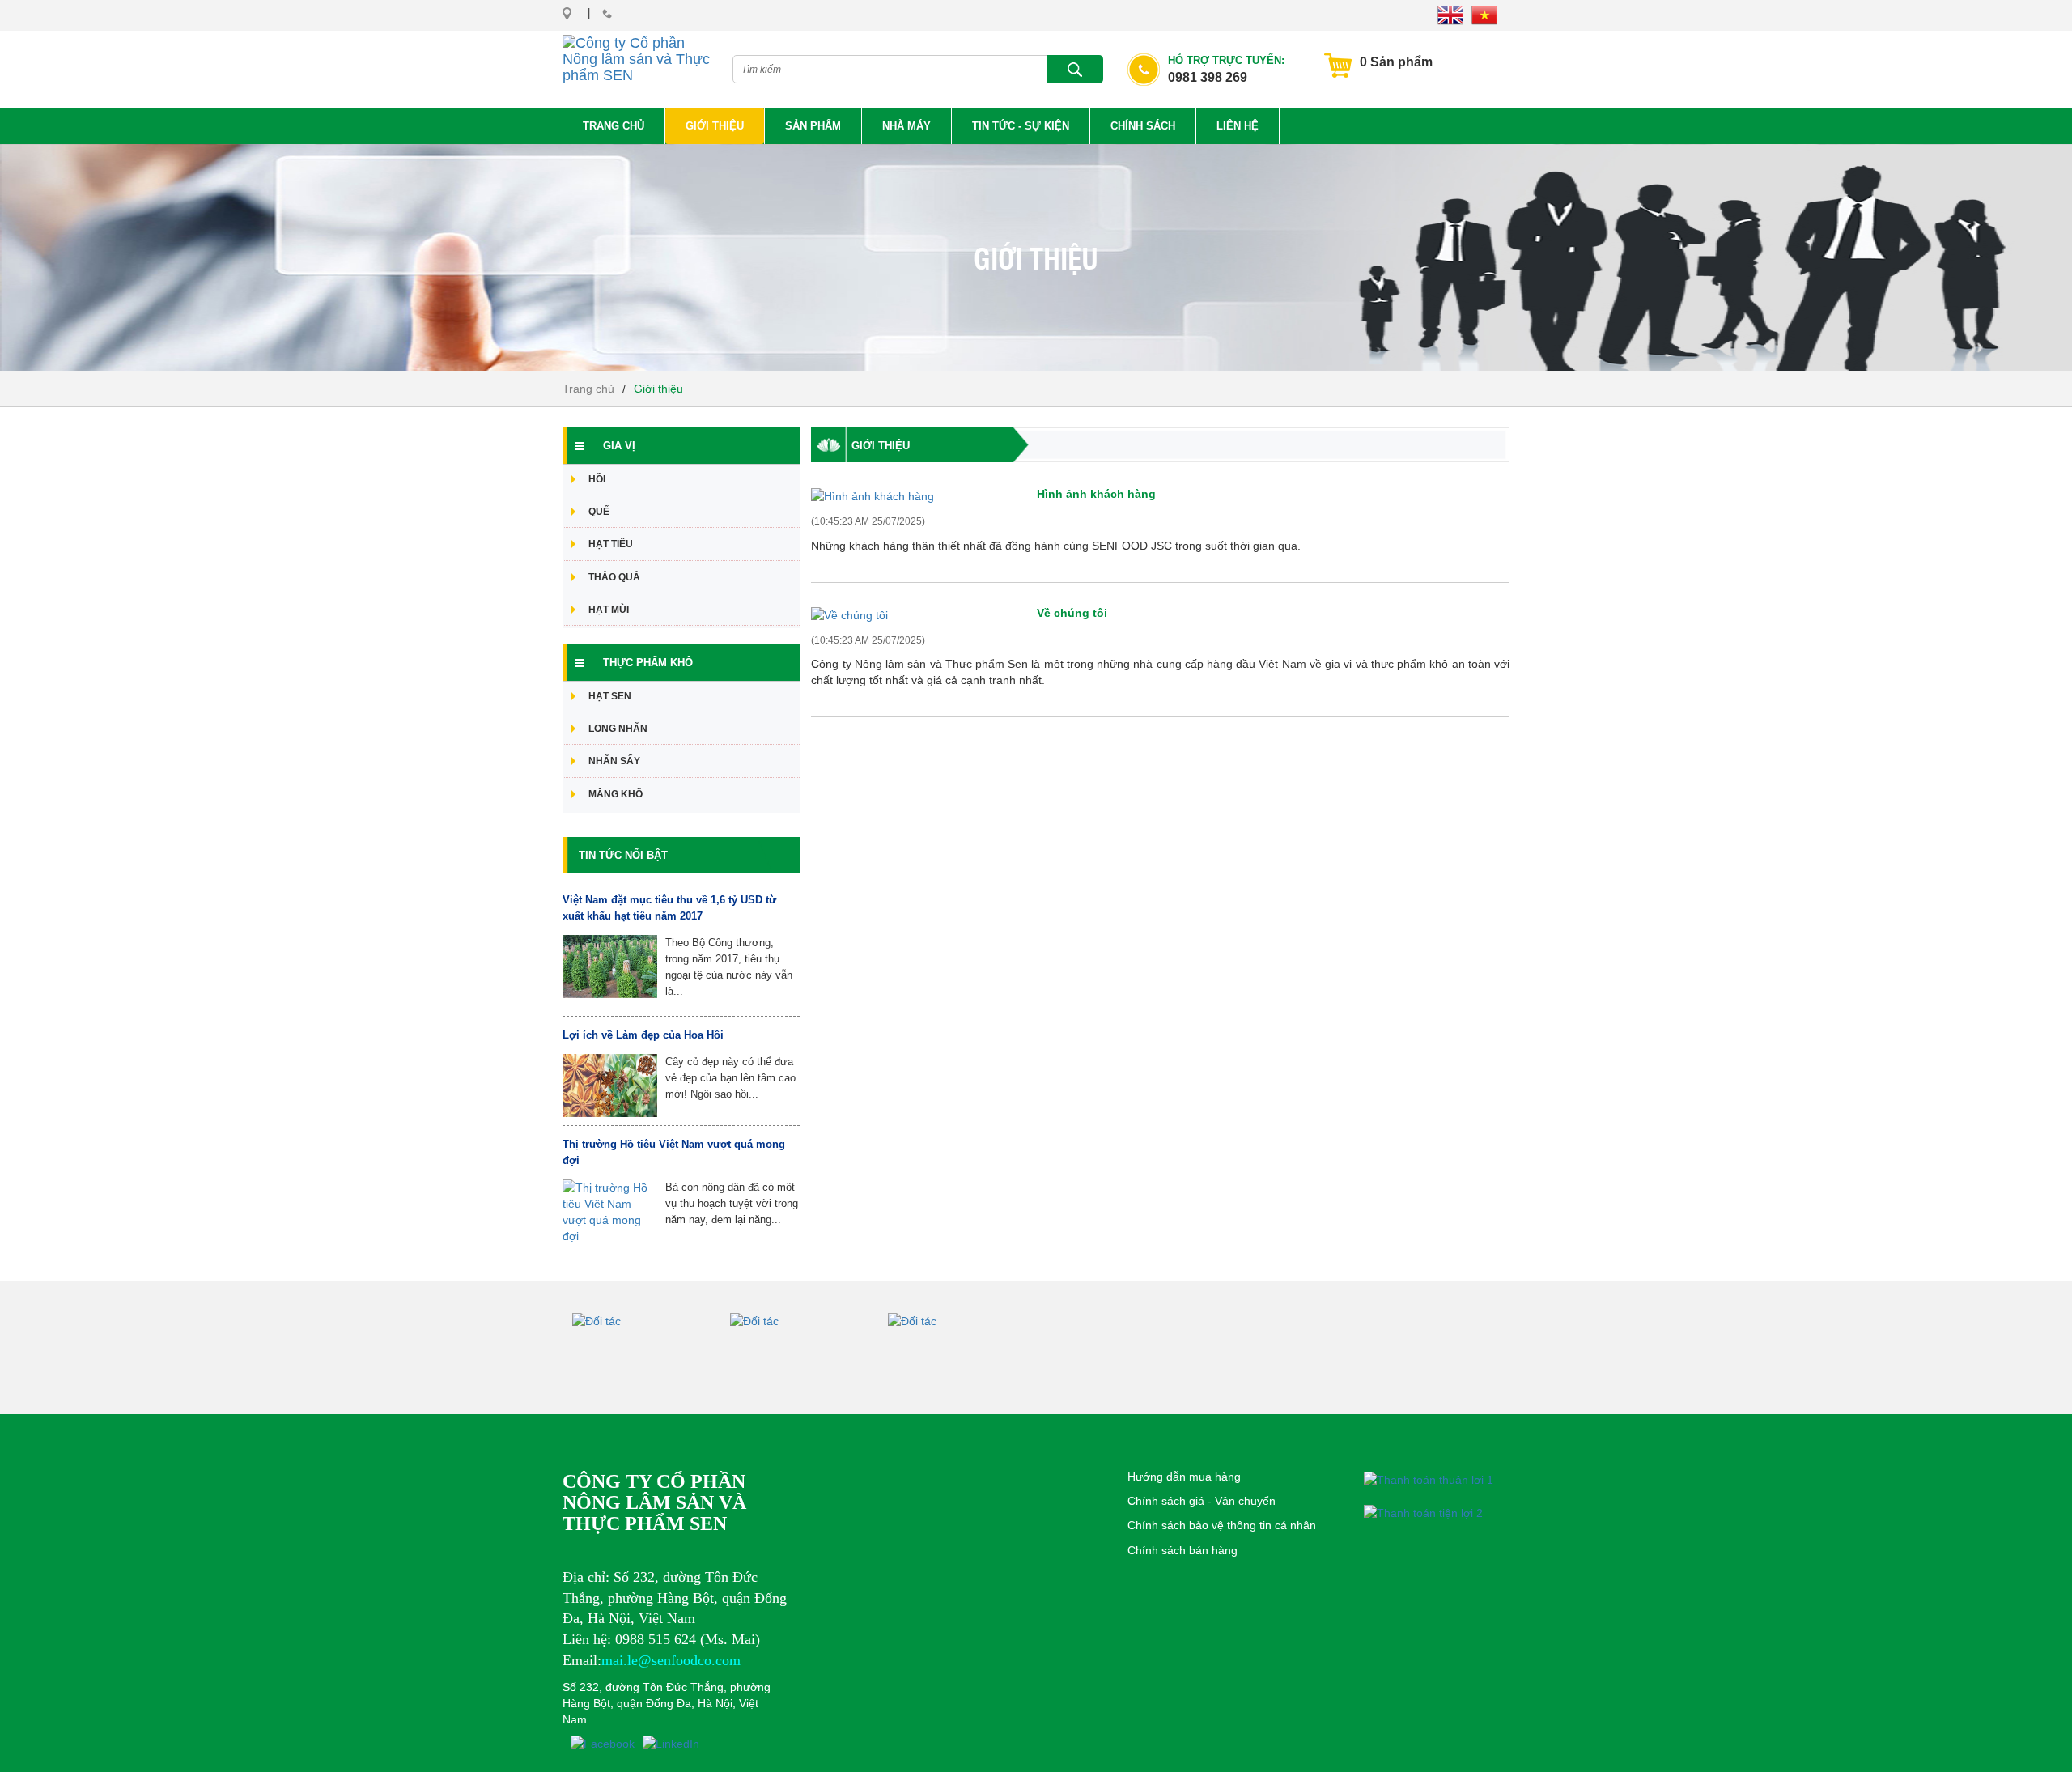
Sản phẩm (813, 126)
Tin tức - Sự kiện (1021, 126)
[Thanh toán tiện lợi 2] (1423, 1513)
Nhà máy (906, 126)
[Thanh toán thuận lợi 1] (1429, 1479)
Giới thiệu (715, 126)
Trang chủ (614, 126)
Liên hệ (1238, 126)
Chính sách (1143, 126)
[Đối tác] (651, 1353)
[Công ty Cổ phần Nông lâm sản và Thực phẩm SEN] (637, 55)
